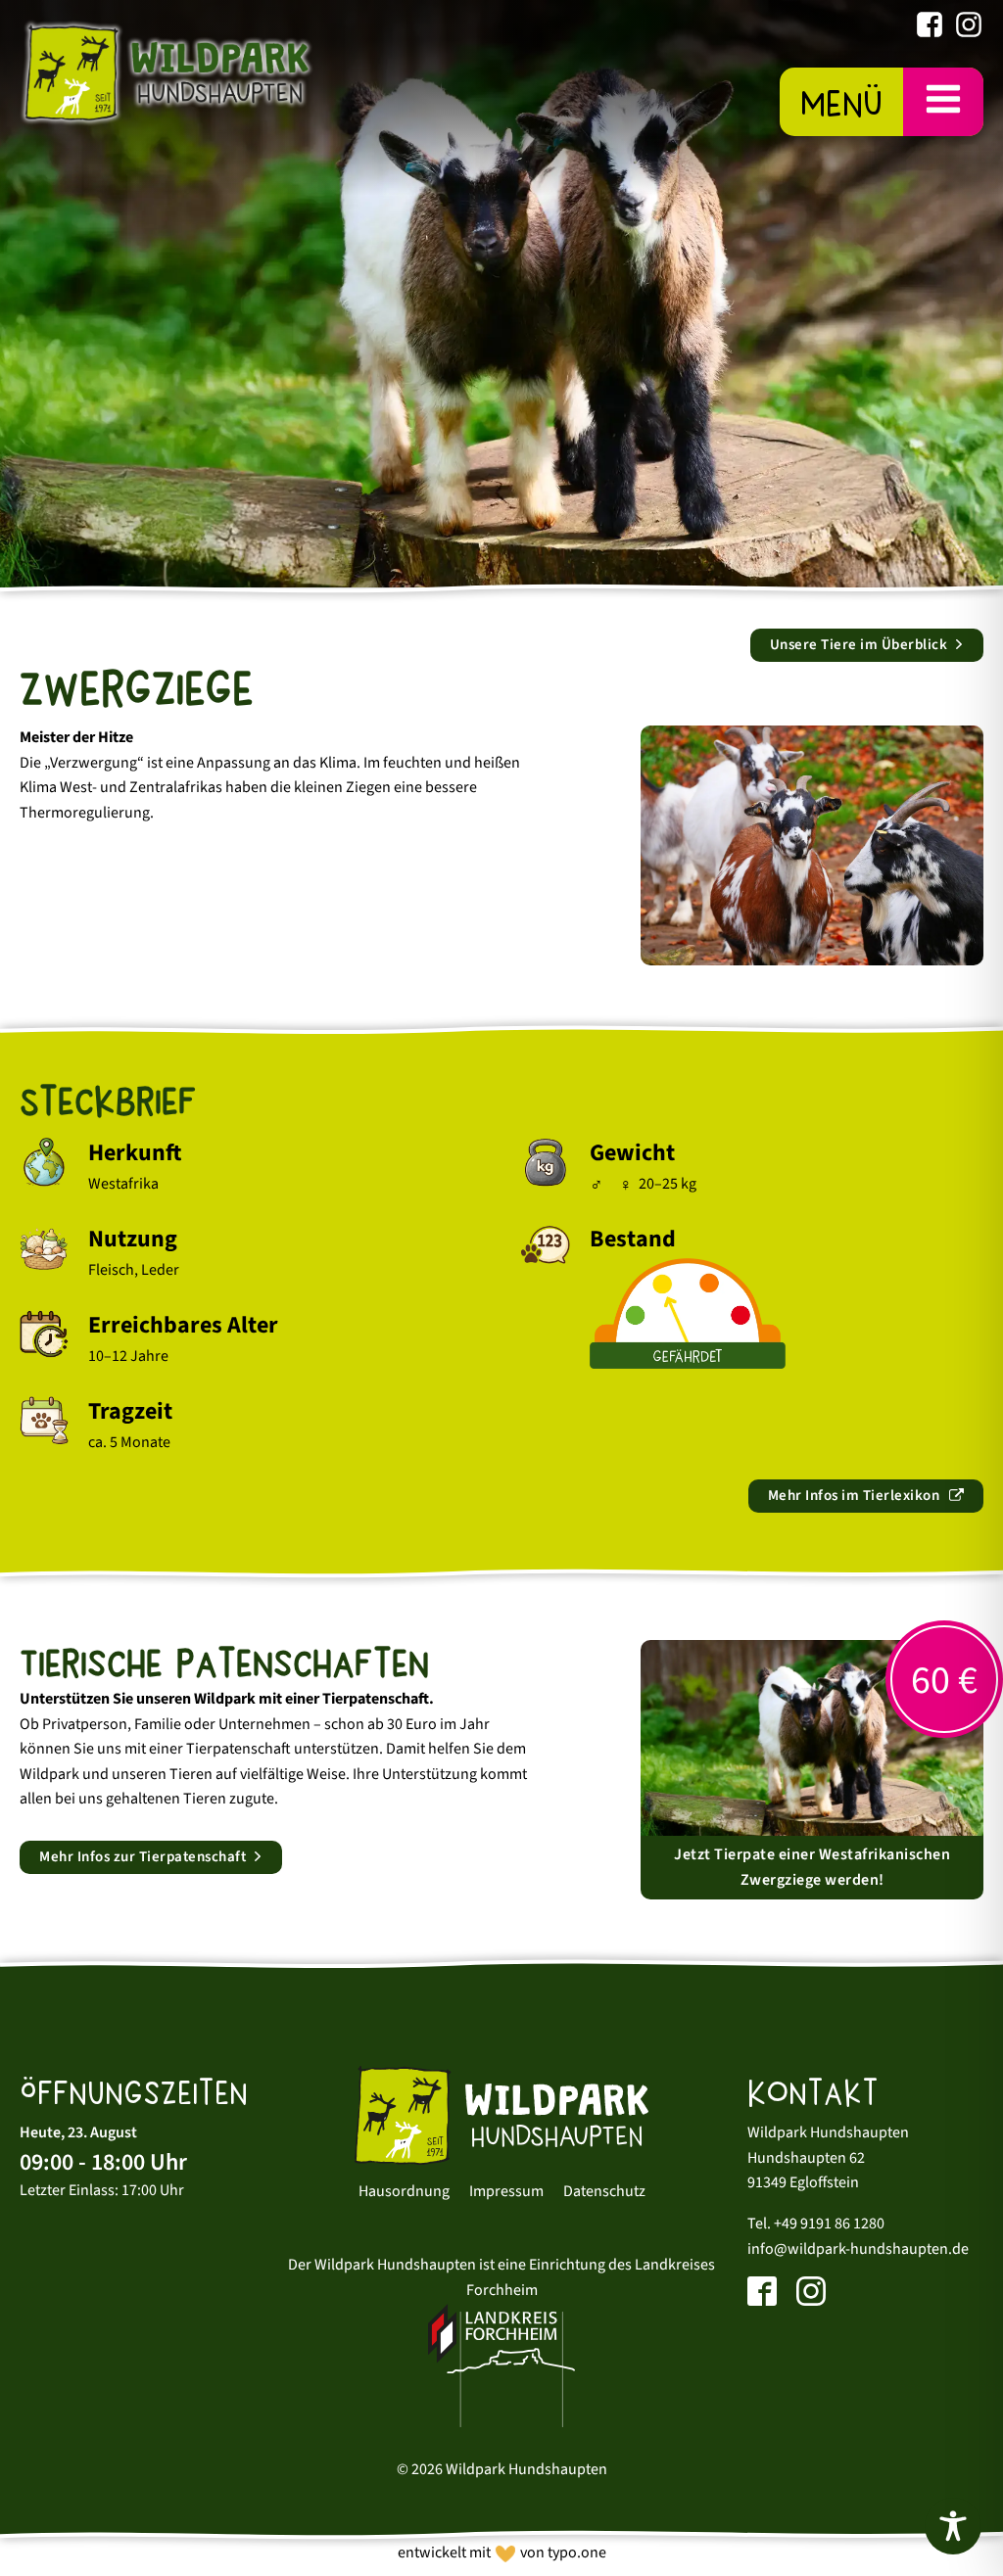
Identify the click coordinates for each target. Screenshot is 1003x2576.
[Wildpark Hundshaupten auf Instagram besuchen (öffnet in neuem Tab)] (969, 29)
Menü (841, 103)
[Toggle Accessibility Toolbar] (953, 2526)
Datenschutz (604, 2191)
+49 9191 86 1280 (829, 2224)
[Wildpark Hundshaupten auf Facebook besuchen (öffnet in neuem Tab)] (930, 29)
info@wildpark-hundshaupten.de (858, 2249)
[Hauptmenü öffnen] (943, 101)
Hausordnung (404, 2191)
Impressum (506, 2191)
